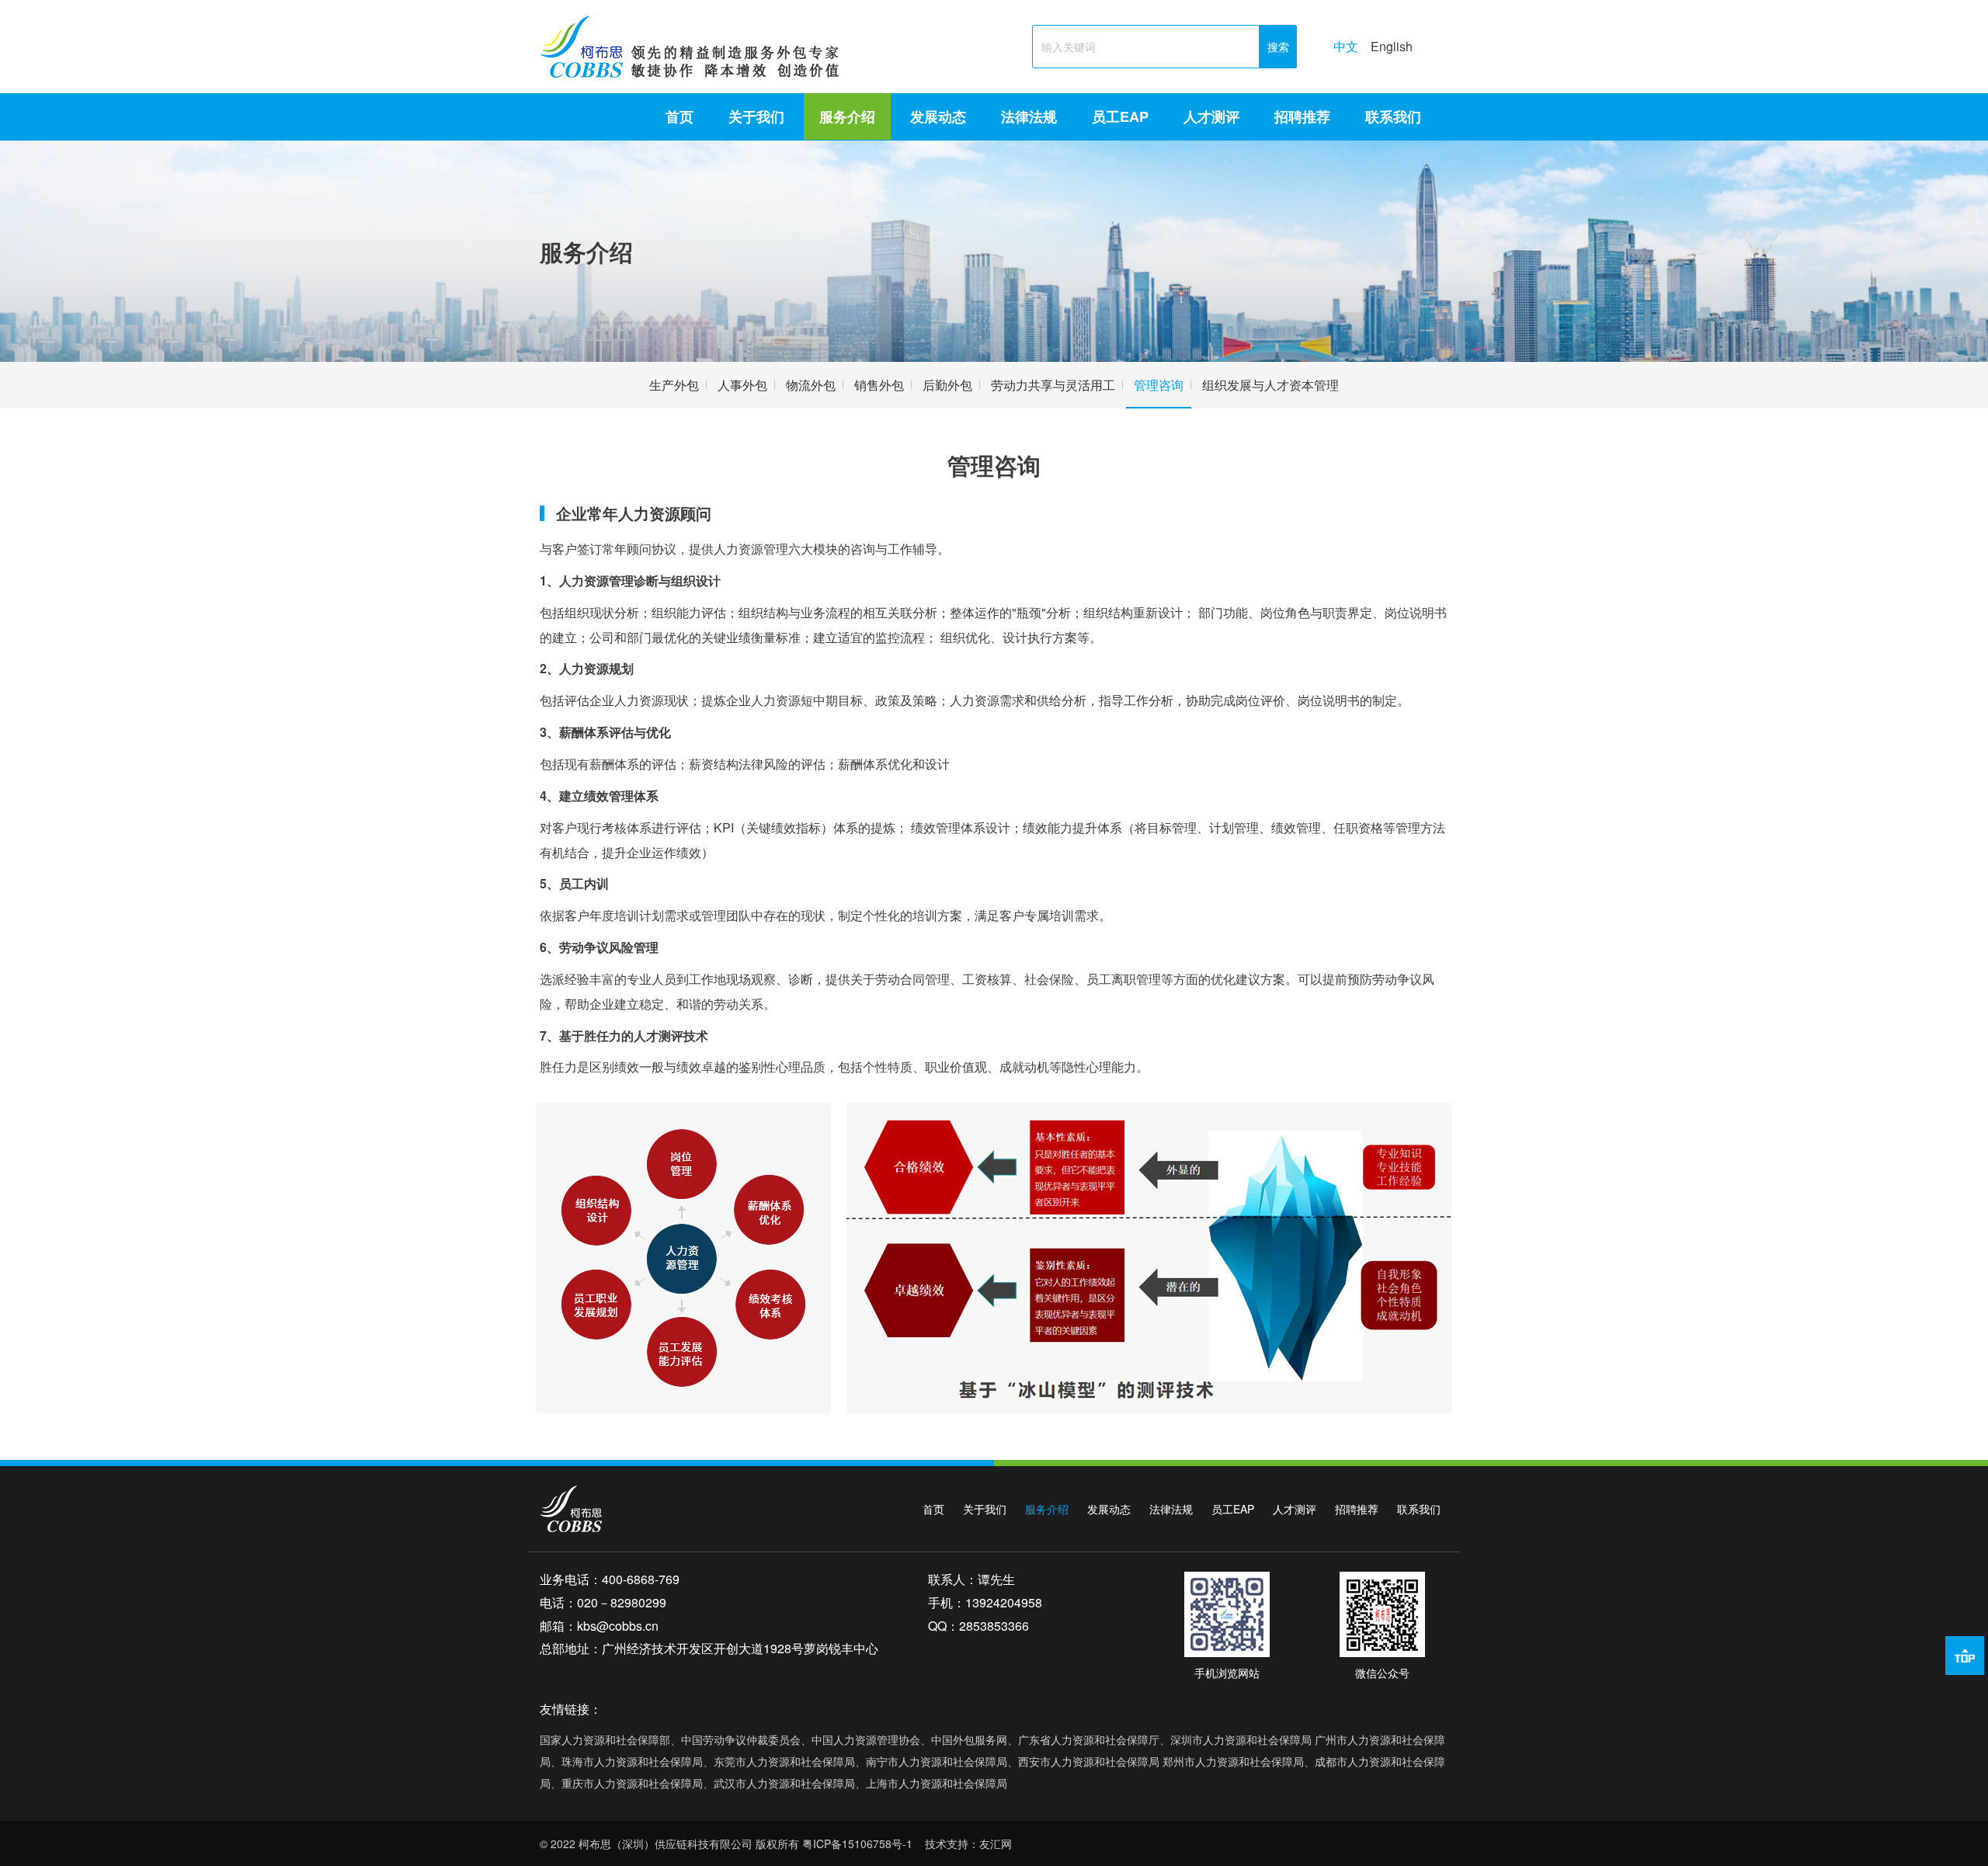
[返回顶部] (1965, 1656)
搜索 (1278, 47)
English (1392, 46)
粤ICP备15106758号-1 (857, 1843)
